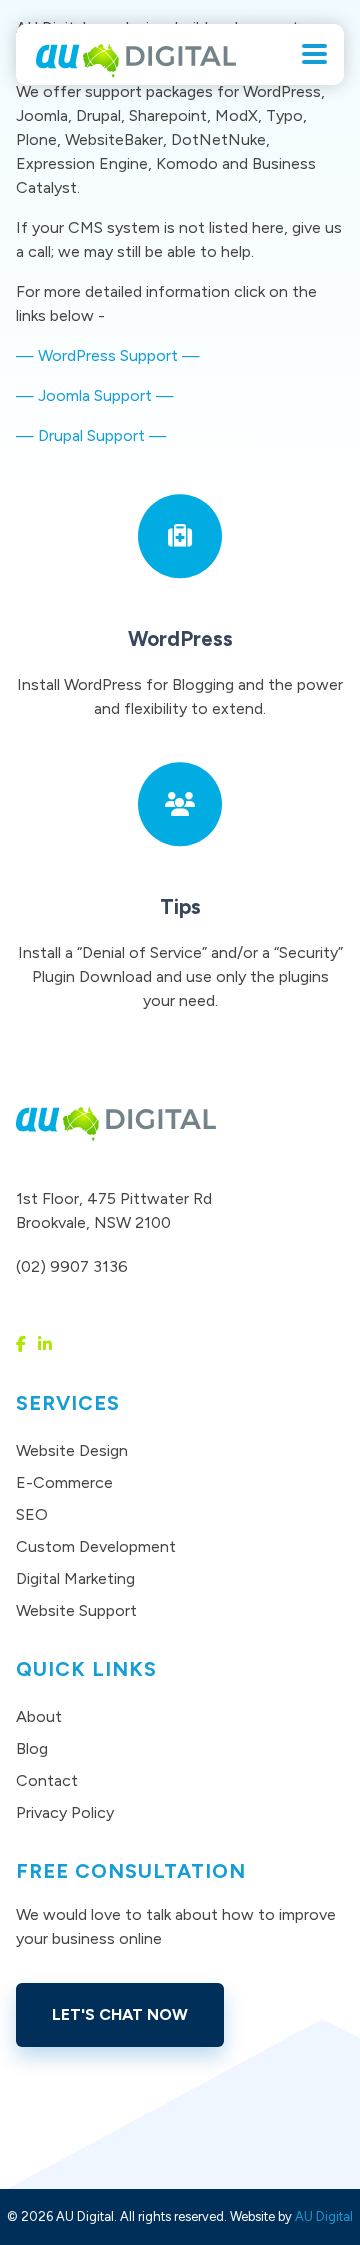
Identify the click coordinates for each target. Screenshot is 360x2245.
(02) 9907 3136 (72, 1266)
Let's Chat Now (120, 2014)
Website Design (72, 1450)
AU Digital (324, 2216)
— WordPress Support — (108, 355)
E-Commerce (64, 1482)
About (39, 1716)
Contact (47, 1780)
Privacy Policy (65, 1812)
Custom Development (96, 1546)
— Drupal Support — (91, 435)
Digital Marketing (75, 1578)
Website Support (76, 1610)
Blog (32, 1748)
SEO (32, 1514)
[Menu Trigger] (314, 52)
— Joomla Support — (95, 395)
